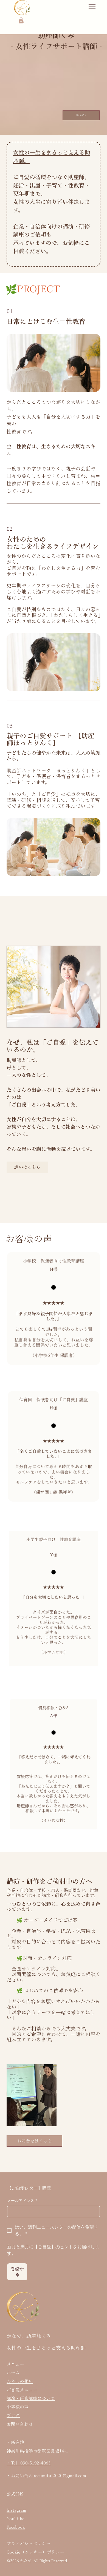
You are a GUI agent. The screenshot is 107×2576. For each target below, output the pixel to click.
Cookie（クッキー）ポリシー (35, 2552)
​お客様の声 (18, 2407)
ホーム (13, 2373)
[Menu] (92, 7)
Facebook (16, 2527)
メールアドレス (22, 2201)
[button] (21, 20)
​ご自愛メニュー (22, 2390)
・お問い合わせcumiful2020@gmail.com (46, 2476)
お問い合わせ (20, 2424)
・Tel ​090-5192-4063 (29, 2463)
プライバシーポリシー (29, 2544)
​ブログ (13, 2415)
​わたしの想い (20, 2381)
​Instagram (16, 2510)
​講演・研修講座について (31, 2398)
